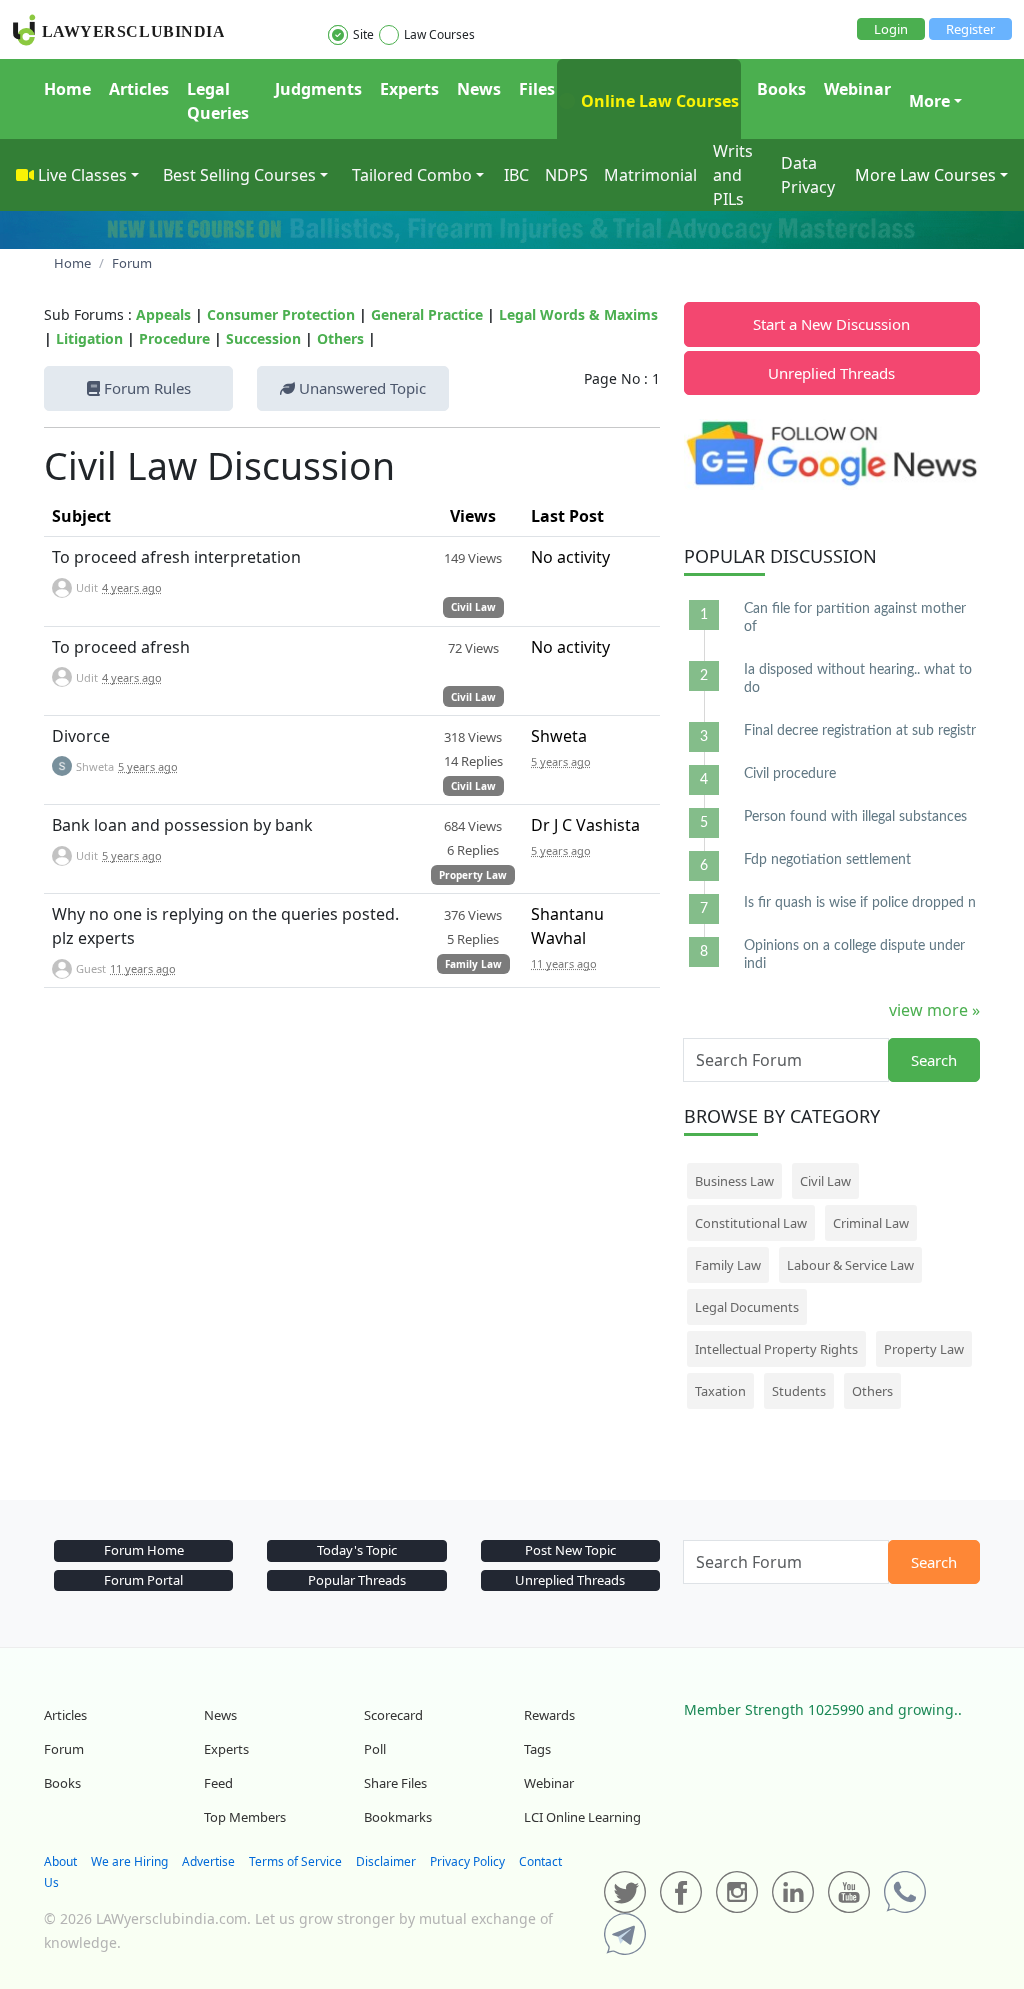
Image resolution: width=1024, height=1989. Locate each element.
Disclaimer (386, 1861)
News (479, 89)
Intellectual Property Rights (776, 1349)
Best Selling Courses (239, 175)
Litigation (89, 338)
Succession (263, 338)
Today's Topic (357, 1550)
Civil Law (473, 607)
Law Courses (439, 34)
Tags (537, 1749)
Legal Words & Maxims (578, 314)
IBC (516, 175)
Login (891, 29)
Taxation (720, 1391)
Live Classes (82, 175)
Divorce (81, 736)
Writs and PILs (733, 175)
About (60, 1861)
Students (799, 1391)
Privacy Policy (467, 1861)
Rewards (549, 1715)
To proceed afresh (121, 647)
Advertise (208, 1861)
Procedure (174, 338)
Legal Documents (747, 1307)
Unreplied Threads (831, 373)
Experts (409, 89)
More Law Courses (925, 175)
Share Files (395, 1783)
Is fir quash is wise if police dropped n (860, 903)
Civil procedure (790, 774)
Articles (139, 89)
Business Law (734, 1181)
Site (363, 34)
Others (340, 338)
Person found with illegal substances (855, 817)
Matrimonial (650, 175)
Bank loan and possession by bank (182, 825)
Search (934, 1060)
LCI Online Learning (582, 1817)
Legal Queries (218, 101)
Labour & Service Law (850, 1265)
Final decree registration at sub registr (860, 731)
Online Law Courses (658, 101)
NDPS (566, 175)
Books (781, 89)
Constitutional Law (751, 1223)
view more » (934, 1010)
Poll (375, 1749)
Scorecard (393, 1715)
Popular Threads (357, 1580)
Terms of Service (295, 1861)
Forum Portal (143, 1580)
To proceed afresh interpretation (176, 557)
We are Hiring (129, 1861)
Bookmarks (398, 1817)
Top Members (245, 1817)
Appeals (163, 314)
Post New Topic (570, 1550)
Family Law (473, 964)
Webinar (857, 89)
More (929, 101)
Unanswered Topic (360, 388)
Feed (218, 1783)
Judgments (318, 89)
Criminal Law (871, 1223)
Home (67, 89)
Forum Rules (145, 388)
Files (537, 89)
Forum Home (144, 1550)
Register (970, 29)
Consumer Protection (281, 314)
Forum (64, 1749)
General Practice (427, 314)
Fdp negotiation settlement (827, 860)
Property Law (473, 875)
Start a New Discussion (831, 324)
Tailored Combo (412, 175)
